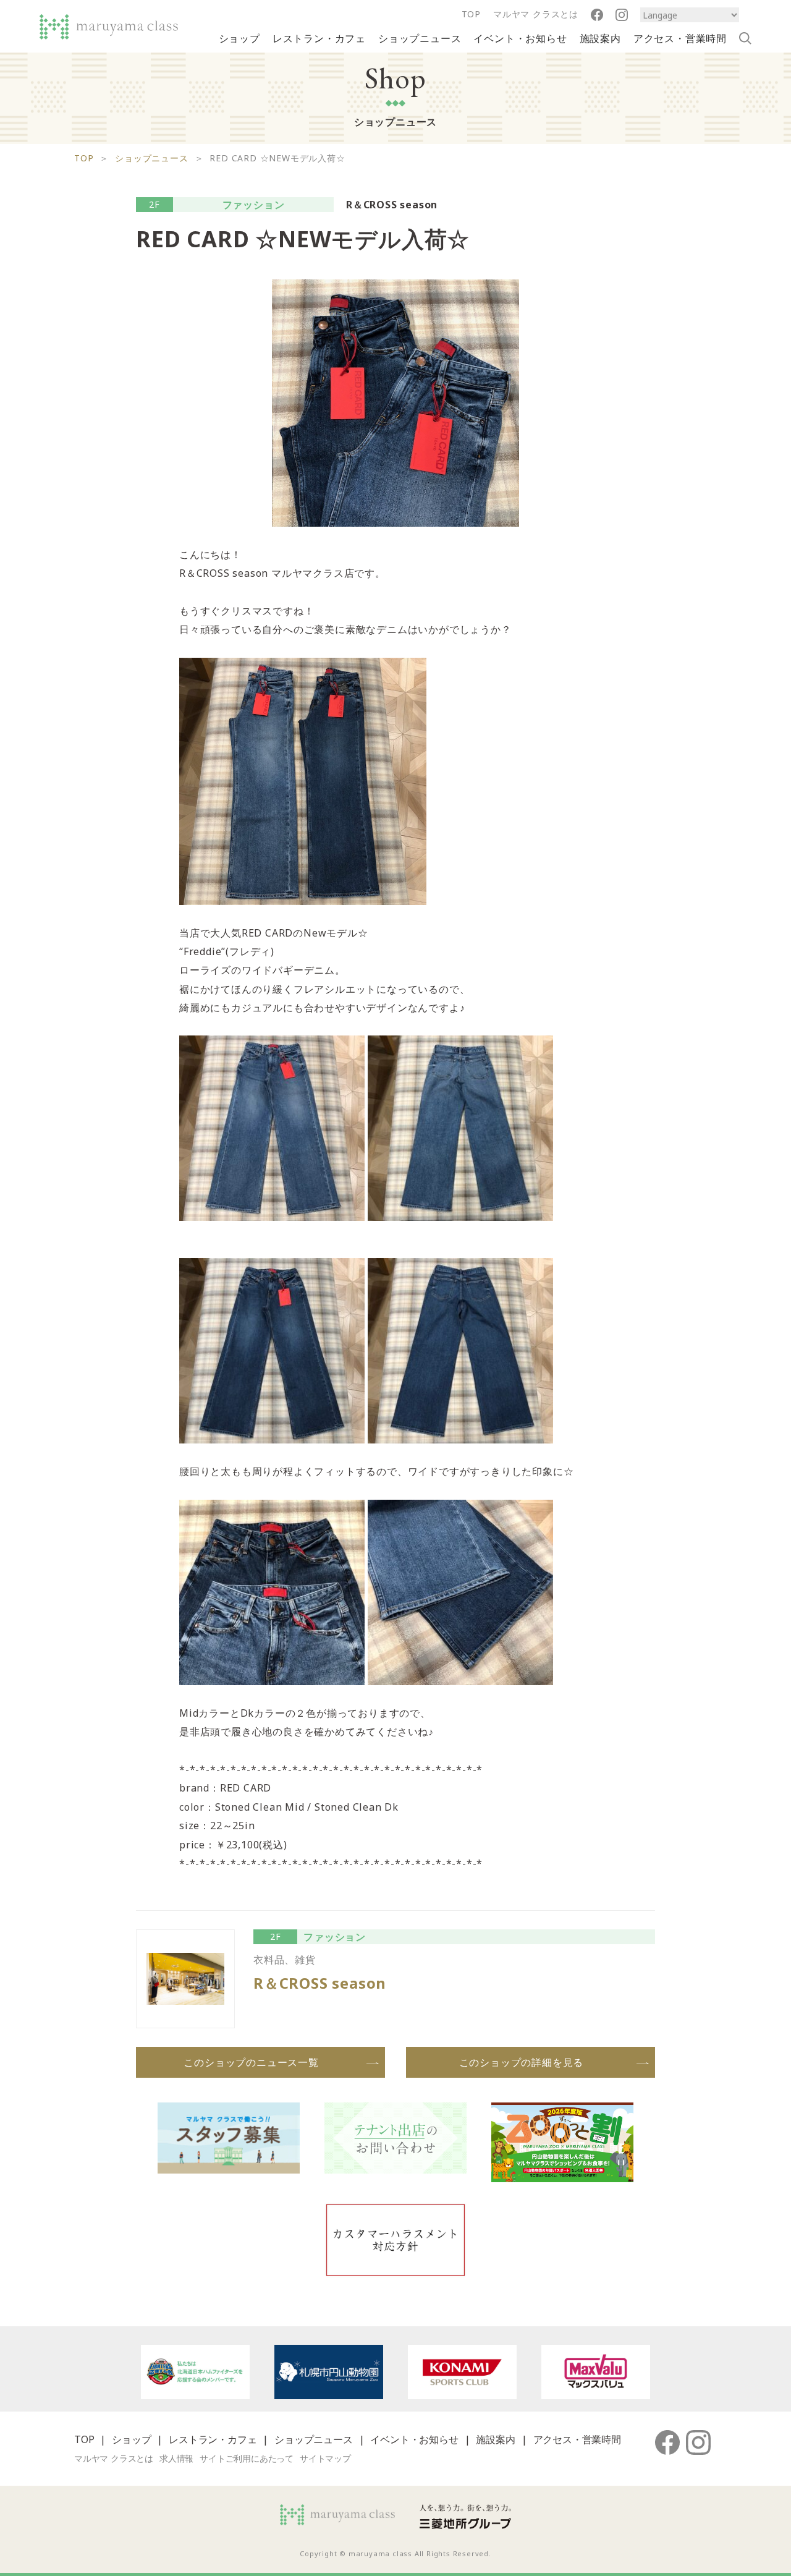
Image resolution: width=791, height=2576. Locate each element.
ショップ (239, 38)
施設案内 (600, 38)
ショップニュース (420, 38)
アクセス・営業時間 (680, 38)
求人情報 (176, 2458)
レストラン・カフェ (319, 38)
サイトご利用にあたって (247, 2458)
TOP (471, 14)
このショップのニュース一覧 (251, 2062)
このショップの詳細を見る (522, 2062)
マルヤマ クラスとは (536, 14)
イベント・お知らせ (520, 38)
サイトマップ (325, 2458)
